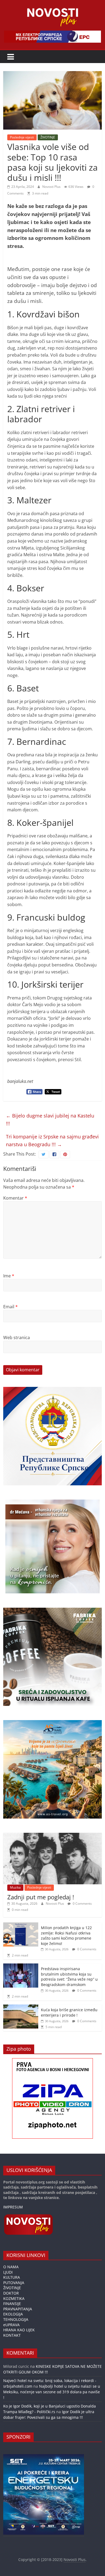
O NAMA (11, 2267)
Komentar (15, 1198)
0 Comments (82, 1903)
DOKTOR (11, 2293)
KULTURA (12, 2277)
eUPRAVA (11, 2325)
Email (10, 1307)
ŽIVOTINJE (48, 137)
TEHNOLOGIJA (16, 2319)
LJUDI (8, 2272)
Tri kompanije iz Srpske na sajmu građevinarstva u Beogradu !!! (52, 1140)
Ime (9, 1276)
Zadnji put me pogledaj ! (41, 1897)
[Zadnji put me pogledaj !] (53, 1836)
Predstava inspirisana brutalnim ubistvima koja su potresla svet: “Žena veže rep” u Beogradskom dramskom (69, 1977)
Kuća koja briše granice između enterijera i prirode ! (69, 2012)
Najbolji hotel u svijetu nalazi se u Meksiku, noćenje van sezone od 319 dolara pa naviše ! (52, 2392)
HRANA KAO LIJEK (19, 2330)
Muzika (15, 1887)
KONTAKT (12, 2335)
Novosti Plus (52, 187)
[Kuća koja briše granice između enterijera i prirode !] (21, 2007)
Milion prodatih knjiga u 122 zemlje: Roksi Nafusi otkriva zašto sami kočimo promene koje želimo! (66, 1936)
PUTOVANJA (14, 2283)
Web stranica (17, 1338)
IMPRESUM (13, 2207)
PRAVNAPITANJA (18, 2309)
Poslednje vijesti (22, 137)
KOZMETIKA (14, 2298)
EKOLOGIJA (13, 2314)
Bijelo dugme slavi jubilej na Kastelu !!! (50, 1120)
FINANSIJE (12, 2304)
